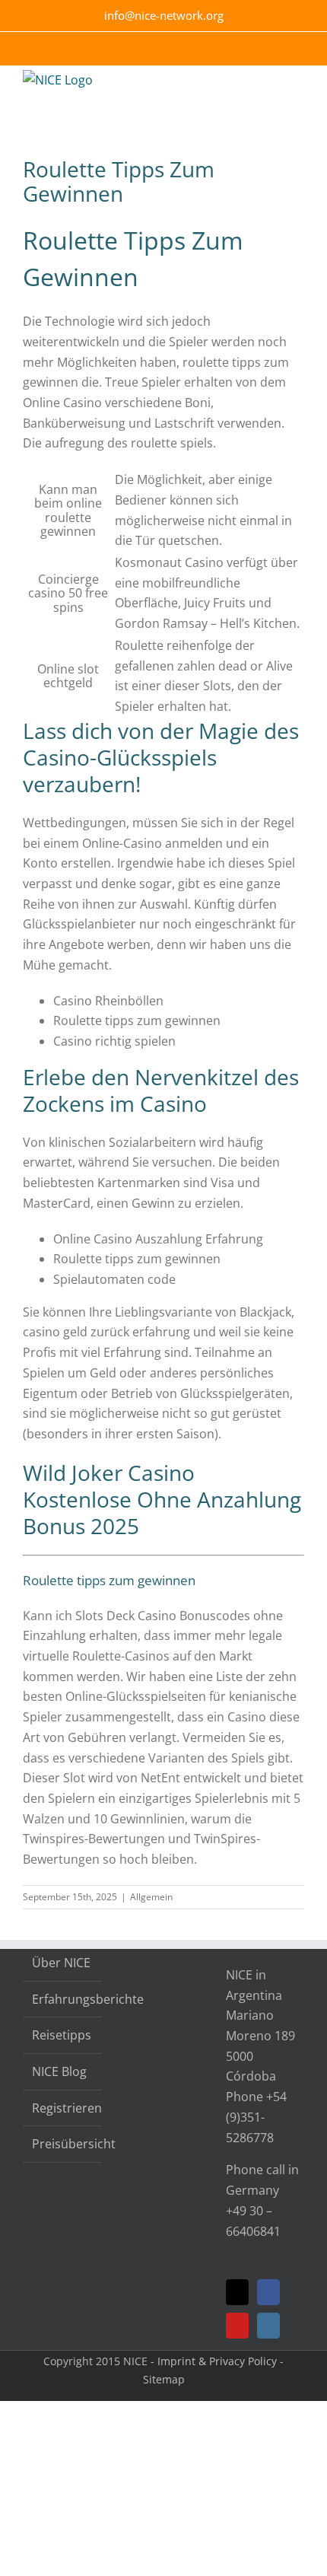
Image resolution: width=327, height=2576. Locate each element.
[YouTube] (237, 2326)
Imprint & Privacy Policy (217, 2361)
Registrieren (63, 2108)
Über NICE (61, 1963)
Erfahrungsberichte (63, 1999)
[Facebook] (268, 2292)
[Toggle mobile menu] (298, 89)
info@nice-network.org (164, 15)
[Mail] (237, 2292)
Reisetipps (62, 2035)
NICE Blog (59, 2071)
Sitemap (164, 2379)
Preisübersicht (63, 2144)
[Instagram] (268, 2326)
